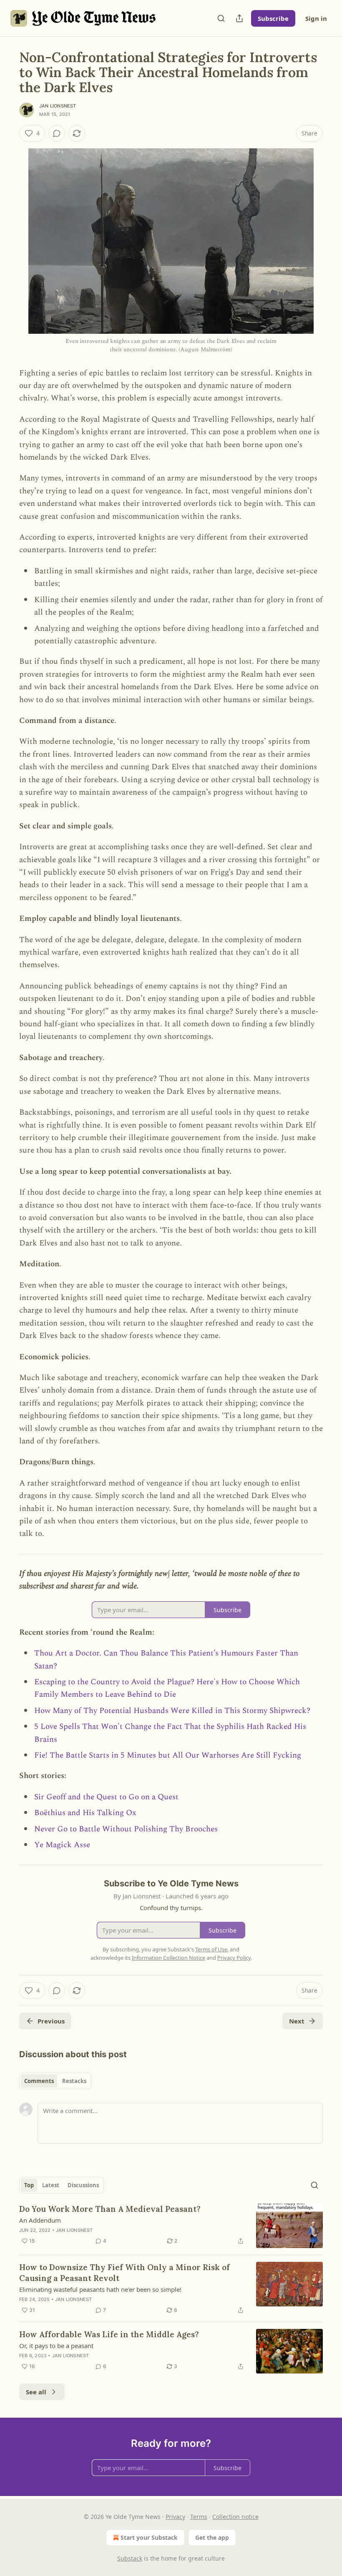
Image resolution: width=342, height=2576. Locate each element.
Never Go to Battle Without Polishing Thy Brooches (126, 1829)
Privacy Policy (234, 1958)
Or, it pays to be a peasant (56, 2346)
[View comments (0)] (57, 133)
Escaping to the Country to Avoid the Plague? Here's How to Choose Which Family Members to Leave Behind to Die (167, 1688)
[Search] (221, 18)
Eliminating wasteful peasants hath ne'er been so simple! (100, 2289)
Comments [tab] (39, 2081)
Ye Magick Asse (62, 1845)
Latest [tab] (51, 2185)
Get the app (212, 2537)
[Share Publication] (239, 18)
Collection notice (235, 2517)
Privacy (175, 2517)
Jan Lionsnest (58, 106)
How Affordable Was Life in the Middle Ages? (109, 2334)
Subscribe (273, 18)
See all (36, 2392)
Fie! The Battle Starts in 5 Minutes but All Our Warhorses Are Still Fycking (168, 1755)
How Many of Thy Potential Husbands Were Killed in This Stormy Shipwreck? (172, 1711)
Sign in (316, 18)
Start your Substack (149, 2537)
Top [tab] (29, 2185)
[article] (171, 2226)
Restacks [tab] (74, 2081)
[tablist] (55, 2081)
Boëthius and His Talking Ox (85, 1813)
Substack (130, 2558)
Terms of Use (211, 1949)
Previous (51, 2021)
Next (297, 2021)
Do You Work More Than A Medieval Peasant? (110, 2209)
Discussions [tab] (83, 2185)
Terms (199, 2517)
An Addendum (40, 2220)
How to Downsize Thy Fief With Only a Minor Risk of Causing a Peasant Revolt (124, 2273)
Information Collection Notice (168, 1958)
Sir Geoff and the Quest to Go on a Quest (106, 1797)
